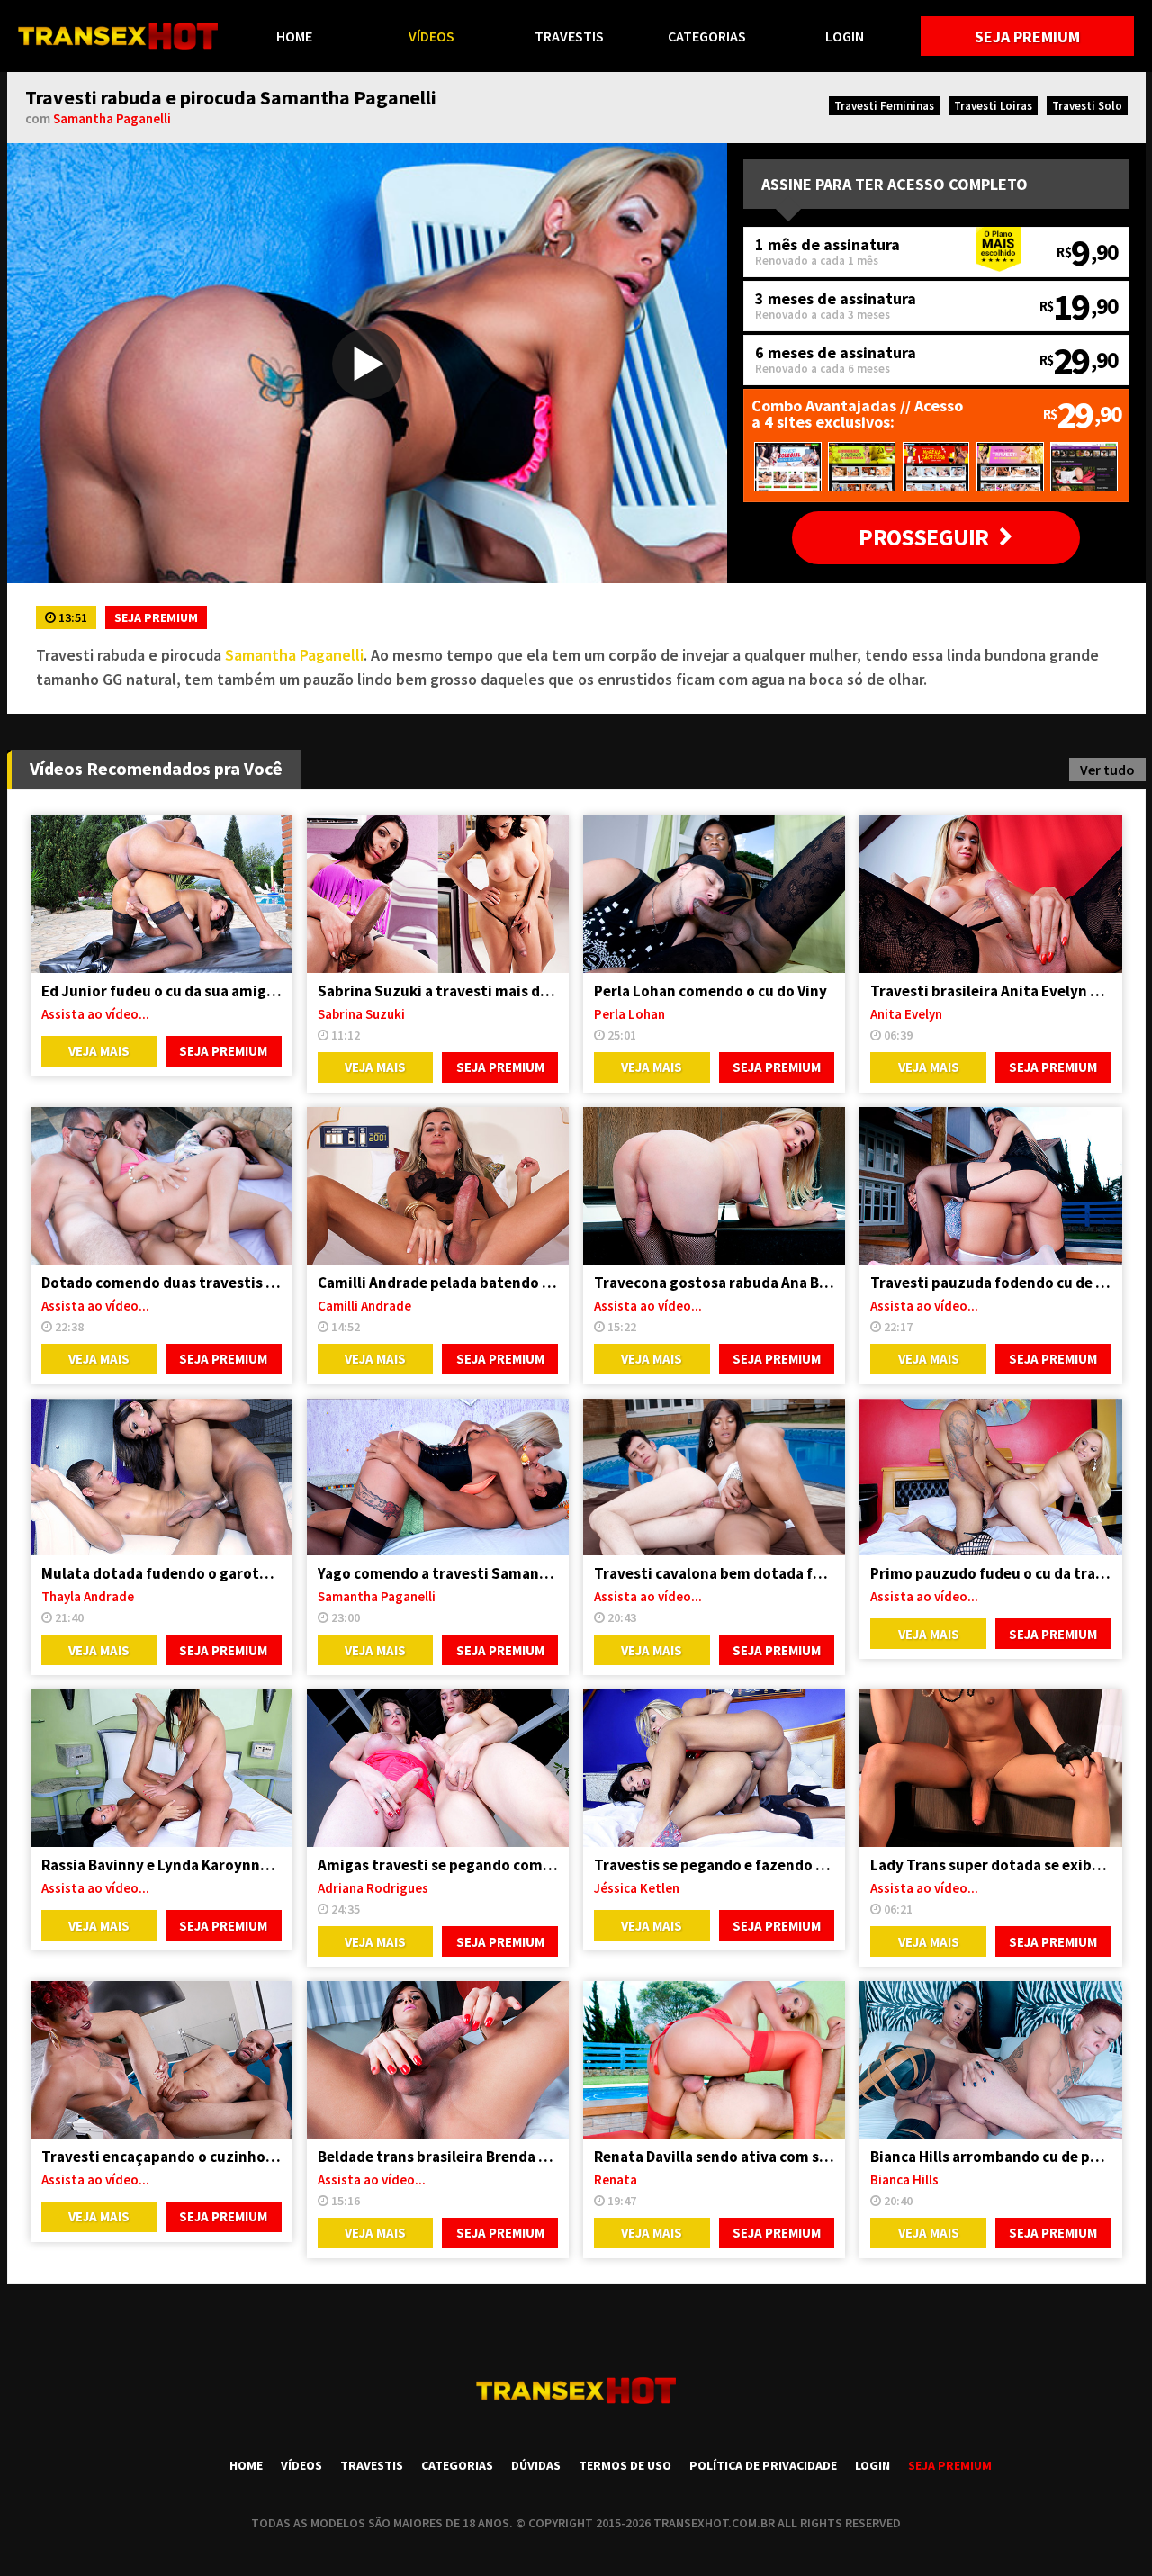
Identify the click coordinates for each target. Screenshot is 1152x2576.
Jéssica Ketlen (637, 1888)
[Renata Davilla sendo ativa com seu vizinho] (714, 2060)
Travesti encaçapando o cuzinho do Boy (162, 2157)
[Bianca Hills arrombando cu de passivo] (990, 2060)
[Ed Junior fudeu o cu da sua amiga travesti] (162, 894)
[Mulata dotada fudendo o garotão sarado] (162, 1477)
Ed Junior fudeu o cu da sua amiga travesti (162, 991)
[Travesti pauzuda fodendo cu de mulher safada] (990, 1186)
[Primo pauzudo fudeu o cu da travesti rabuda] (990, 1477)
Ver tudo (1107, 770)
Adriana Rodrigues (373, 1888)
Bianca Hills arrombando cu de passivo (990, 2157)
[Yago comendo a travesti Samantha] (438, 1477)
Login (845, 36)
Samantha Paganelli (112, 118)
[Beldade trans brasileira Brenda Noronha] (438, 2060)
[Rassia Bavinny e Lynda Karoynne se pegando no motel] (162, 1768)
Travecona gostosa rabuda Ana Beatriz (714, 1283)
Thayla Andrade (88, 1596)
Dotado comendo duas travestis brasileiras (162, 1283)
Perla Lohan (630, 1014)
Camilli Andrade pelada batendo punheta (438, 1283)
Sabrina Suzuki (361, 1014)
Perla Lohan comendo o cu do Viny (711, 991)
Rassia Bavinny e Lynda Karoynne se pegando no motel (162, 1865)
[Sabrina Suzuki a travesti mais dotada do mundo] (438, 894)
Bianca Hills (904, 2180)
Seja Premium (1027, 36)
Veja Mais (99, 1051)
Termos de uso (625, 2465)
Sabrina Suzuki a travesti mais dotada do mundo (438, 991)
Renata (616, 2180)
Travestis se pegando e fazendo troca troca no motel (714, 1865)
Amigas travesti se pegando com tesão (438, 1865)
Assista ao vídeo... (95, 1014)
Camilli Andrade (364, 1306)
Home (294, 36)
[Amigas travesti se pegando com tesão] (438, 1768)
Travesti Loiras (993, 106)
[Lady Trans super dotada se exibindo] (990, 1768)
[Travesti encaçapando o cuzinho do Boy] (162, 2060)
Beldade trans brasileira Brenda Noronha (438, 2157)
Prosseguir (923, 537)
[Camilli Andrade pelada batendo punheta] (438, 1186)
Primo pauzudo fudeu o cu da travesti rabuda (990, 1573)
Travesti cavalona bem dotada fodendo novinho (714, 1573)
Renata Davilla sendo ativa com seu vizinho (714, 2157)
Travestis (569, 36)
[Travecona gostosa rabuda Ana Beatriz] (714, 1186)
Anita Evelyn (906, 1014)
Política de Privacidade (763, 2465)
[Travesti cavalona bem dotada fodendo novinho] (714, 1477)
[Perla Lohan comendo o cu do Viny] (714, 894)
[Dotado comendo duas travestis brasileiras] (162, 1186)
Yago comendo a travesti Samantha (438, 1573)
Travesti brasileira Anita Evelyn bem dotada (990, 991)
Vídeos (432, 36)
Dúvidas (536, 2465)
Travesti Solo (1087, 106)
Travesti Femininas (884, 106)
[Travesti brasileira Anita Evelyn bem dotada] (990, 894)
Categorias (707, 36)
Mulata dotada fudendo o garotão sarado (162, 1573)
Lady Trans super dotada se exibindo (990, 1865)
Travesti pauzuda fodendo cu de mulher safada (990, 1283)
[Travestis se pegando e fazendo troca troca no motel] (714, 1768)
